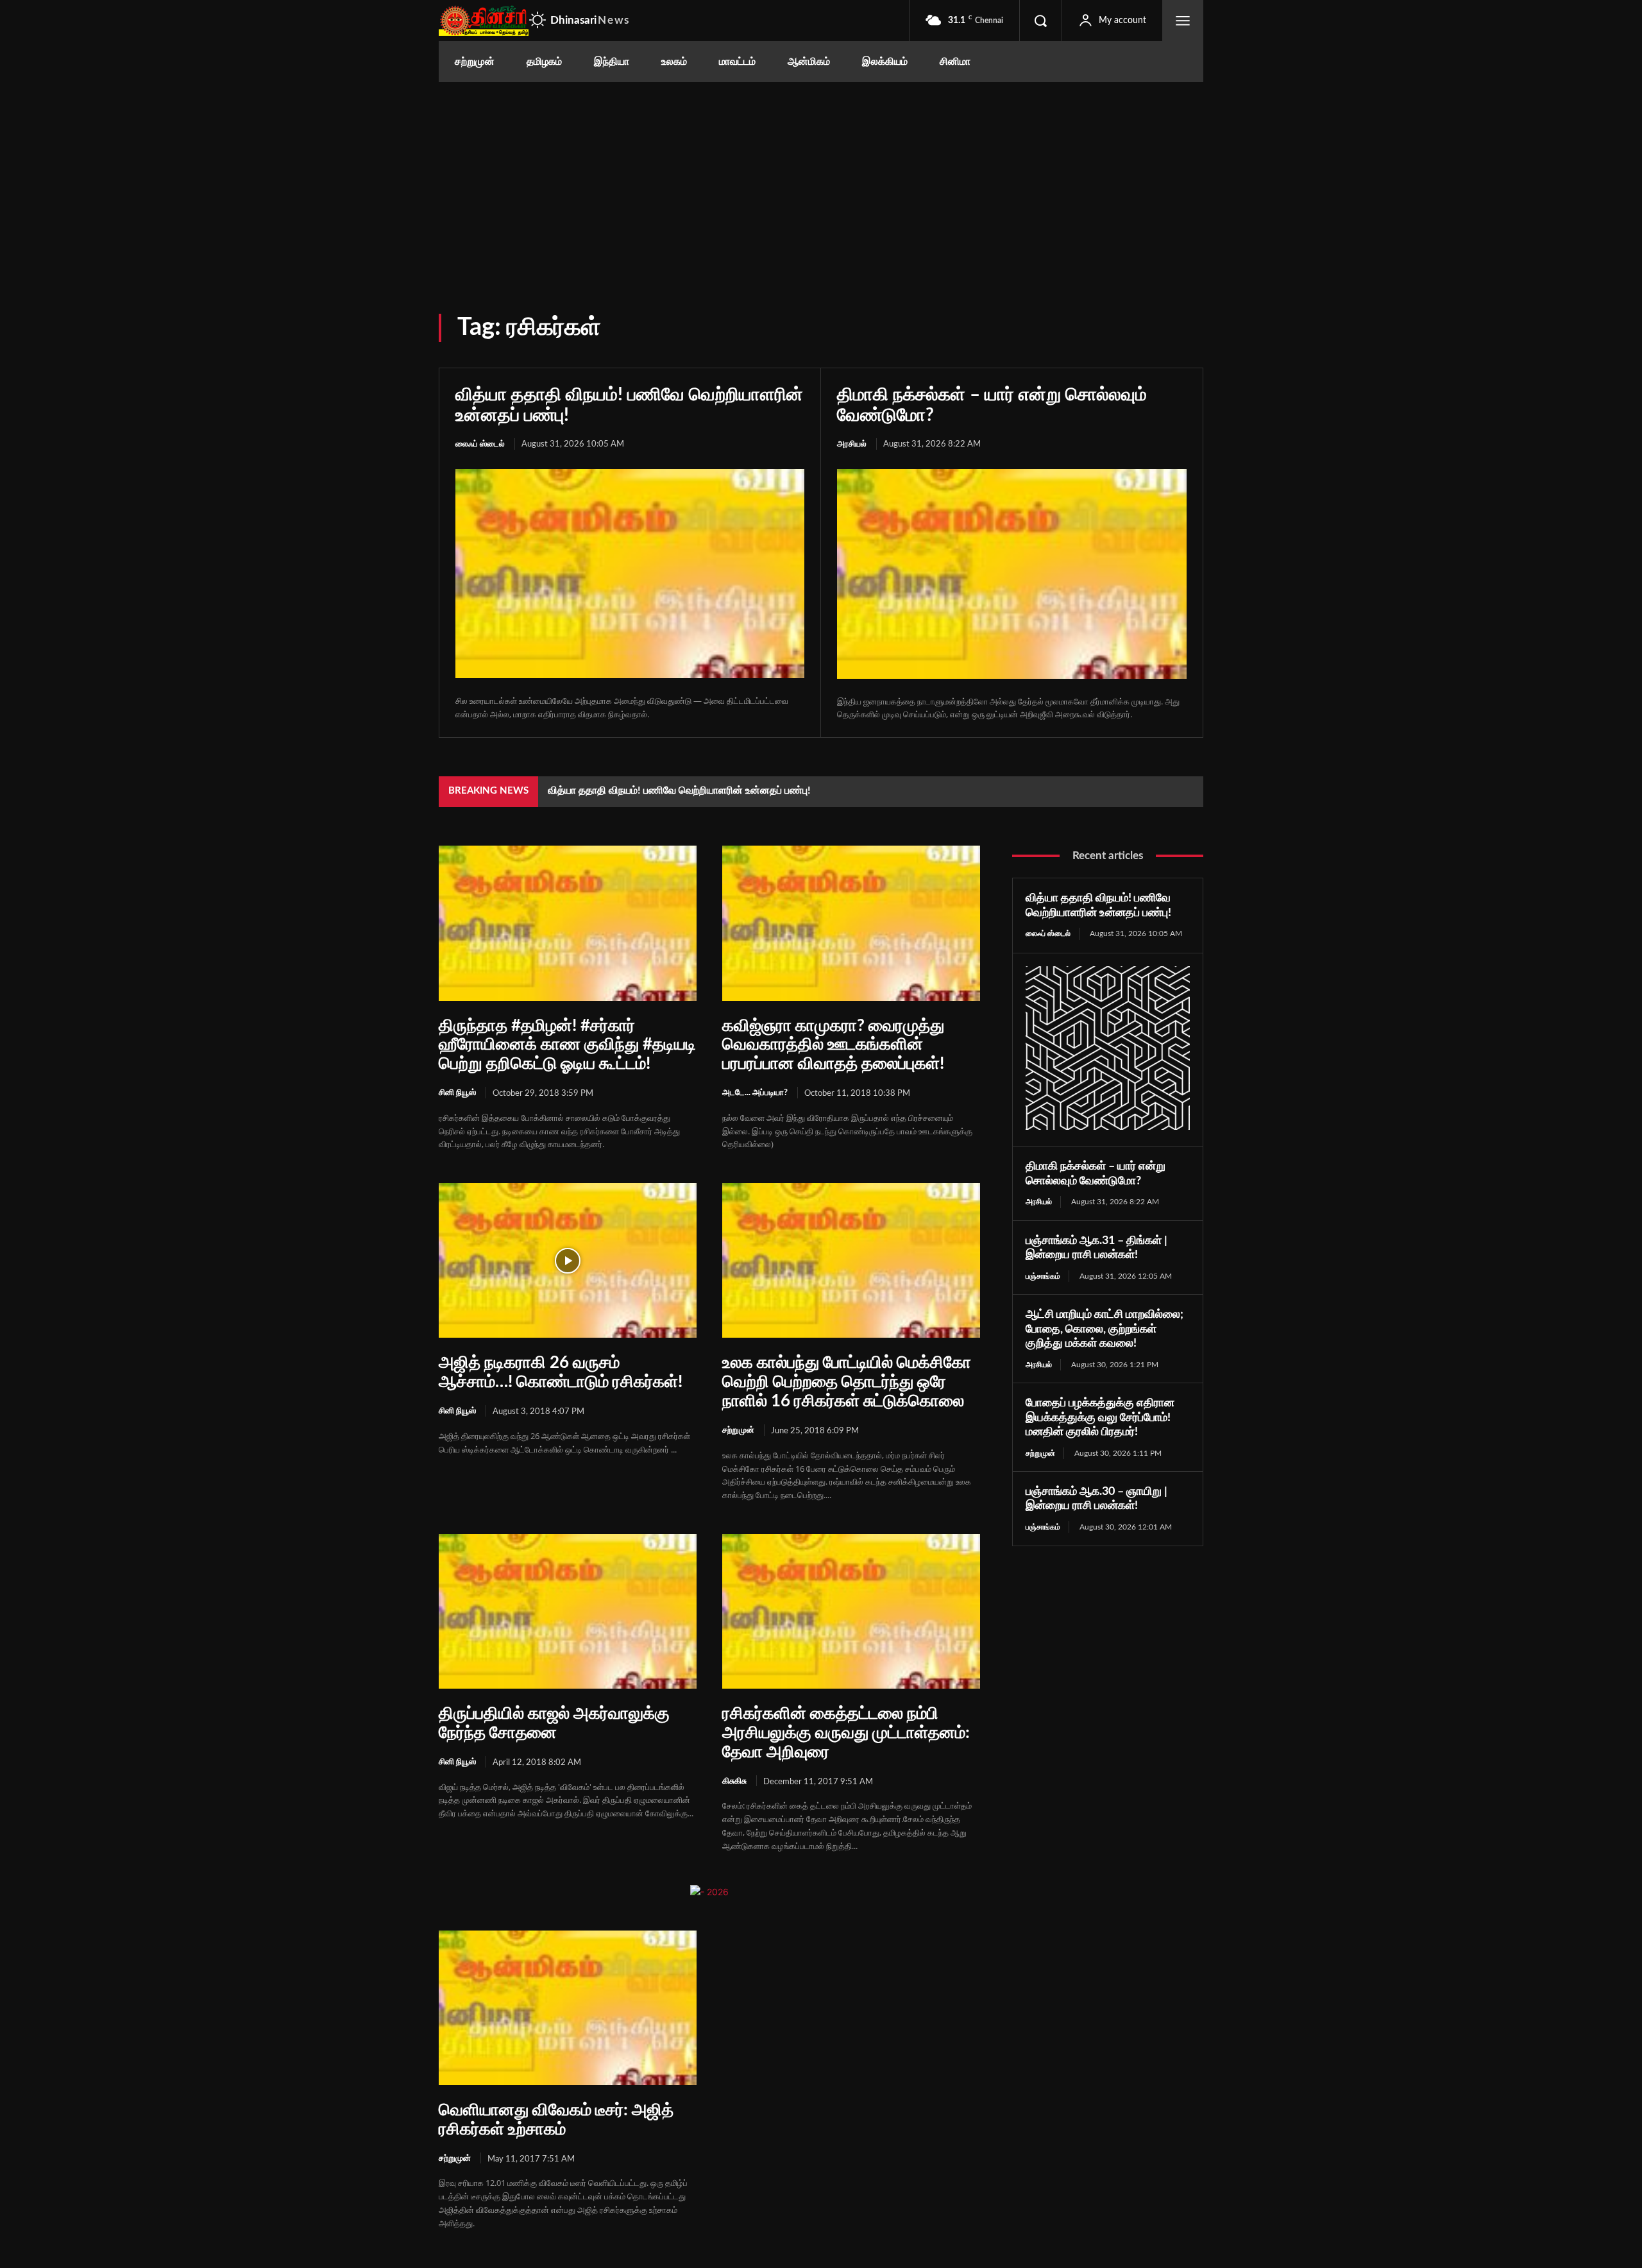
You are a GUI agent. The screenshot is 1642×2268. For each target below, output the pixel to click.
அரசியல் (852, 444)
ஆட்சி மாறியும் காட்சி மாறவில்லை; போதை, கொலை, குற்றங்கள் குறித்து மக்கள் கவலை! (1105, 1329)
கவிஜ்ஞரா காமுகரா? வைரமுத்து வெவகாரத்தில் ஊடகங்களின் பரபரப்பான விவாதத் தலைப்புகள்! (833, 1045)
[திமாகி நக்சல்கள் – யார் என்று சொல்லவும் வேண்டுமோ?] (1012, 574)
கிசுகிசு (734, 1781)
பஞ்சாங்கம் (1043, 1276)
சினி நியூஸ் (457, 1093)
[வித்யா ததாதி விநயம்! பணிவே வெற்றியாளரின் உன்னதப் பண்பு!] (630, 574)
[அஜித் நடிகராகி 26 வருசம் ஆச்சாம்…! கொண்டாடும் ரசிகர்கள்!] (568, 1260)
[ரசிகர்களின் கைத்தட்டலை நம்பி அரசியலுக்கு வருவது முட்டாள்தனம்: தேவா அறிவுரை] (851, 1611)
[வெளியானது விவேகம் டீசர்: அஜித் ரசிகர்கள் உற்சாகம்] (568, 2008)
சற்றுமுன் (738, 1430)
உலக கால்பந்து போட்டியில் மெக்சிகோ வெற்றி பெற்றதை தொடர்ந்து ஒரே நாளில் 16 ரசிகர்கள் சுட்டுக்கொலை (847, 1382)
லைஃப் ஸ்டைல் (480, 444)
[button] (1040, 21)
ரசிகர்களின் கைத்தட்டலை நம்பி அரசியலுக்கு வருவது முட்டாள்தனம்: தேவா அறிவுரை (846, 1733)
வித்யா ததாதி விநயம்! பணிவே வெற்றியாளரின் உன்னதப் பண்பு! (679, 790)
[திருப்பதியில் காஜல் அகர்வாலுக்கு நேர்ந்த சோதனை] (568, 1611)
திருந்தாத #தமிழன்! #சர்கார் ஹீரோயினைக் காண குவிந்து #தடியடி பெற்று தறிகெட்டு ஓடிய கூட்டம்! (567, 1045)
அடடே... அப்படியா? (755, 1093)
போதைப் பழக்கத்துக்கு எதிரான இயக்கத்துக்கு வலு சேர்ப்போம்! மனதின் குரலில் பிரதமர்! (1100, 1418)
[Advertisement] (821, 178)
